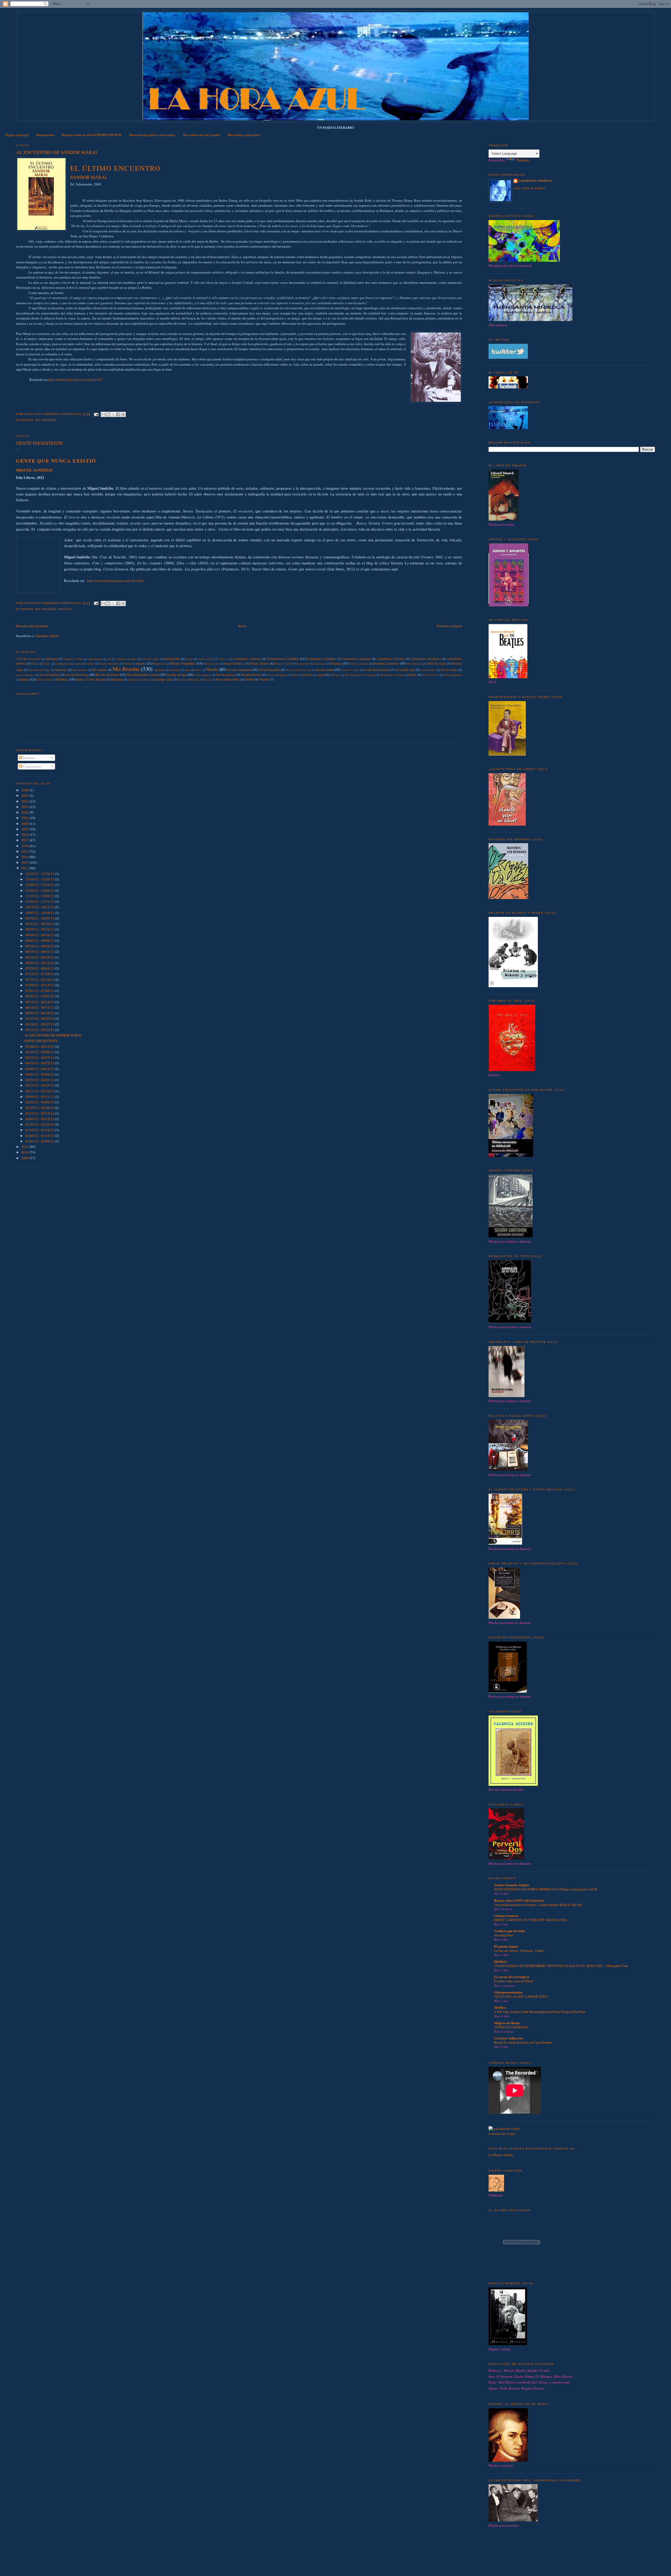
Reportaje (117, 679)
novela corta (324, 670)
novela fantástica (50, 675)
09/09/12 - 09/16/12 (40, 935)
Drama (128, 664)
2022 (26, 812)
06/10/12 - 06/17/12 (40, 1007)
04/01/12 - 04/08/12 (40, 1074)
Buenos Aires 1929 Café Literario (519, 1900)
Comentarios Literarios (391, 659)
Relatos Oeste (44, 680)
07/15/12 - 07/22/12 (40, 980)
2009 (26, 1158)
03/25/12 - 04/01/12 (40, 1080)
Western (264, 679)
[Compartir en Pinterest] (123, 414)
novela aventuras (239, 670)
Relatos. (62, 679)
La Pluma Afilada (501, 2155)
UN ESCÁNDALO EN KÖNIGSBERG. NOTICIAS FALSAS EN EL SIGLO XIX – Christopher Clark (561, 1966)
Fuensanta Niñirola (536, 181)
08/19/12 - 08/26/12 (40, 952)
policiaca (335, 675)
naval (188, 670)
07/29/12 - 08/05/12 (40, 968)
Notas (198, 670)
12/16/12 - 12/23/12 (40, 879)
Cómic (47, 664)
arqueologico (95, 659)
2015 (26, 851)
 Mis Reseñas (28, 659)
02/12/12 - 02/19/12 (40, 1113)
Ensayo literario (259, 663)
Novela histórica (107, 675)
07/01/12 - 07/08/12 (40, 991)
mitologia (159, 670)
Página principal (17, 135)
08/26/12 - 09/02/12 (40, 946)
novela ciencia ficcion (298, 670)
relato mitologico (453, 675)
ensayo (141, 663)
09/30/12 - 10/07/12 (40, 918)
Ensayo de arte (212, 664)
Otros (295, 675)
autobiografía (172, 659)
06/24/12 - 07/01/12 (40, 996)
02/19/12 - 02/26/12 (40, 1108)
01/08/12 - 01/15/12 (40, 1136)
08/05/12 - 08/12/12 (40, 963)
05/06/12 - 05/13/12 (40, 1046)
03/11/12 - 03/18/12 (40, 1091)
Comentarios (31, 766)
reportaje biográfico (139, 680)
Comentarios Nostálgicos (426, 659)
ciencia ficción (206, 659)
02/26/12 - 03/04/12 (40, 1102)
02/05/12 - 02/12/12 (40, 1119)
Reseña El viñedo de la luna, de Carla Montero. (523, 2042)
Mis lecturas (99, 670)
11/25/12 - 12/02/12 (40, 896)
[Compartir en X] (113, 414)
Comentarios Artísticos (247, 659)
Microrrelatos (80, 670)
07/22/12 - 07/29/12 (40, 974)
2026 (26, 790)
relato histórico (430, 675)
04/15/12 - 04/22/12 (40, 1063)
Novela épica (428, 670)
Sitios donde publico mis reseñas (152, 135)
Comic (35, 664)
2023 (26, 807)
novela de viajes (350, 670)
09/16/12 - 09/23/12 (40, 929)
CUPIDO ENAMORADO (511, 2027)
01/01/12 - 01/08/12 (40, 1141)
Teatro (208, 680)
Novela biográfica (269, 670)
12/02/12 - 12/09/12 (40, 890)
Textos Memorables (228, 679)
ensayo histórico (234, 663)
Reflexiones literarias (392, 675)
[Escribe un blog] (108, 414)
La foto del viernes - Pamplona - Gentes (519, 1950)
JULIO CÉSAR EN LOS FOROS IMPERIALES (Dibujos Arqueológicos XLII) (546, 1889)
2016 (26, 846)
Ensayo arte (159, 664)
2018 (26, 835)
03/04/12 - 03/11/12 (40, 1097)
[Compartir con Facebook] (118, 414)
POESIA (308, 675)
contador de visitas (502, 2134)
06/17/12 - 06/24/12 (40, 1002)
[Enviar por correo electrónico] (103, 414)
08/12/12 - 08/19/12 (40, 957)
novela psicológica (277, 675)
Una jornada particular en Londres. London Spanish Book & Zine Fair (538, 1905)
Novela (212, 669)
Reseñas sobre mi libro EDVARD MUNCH (91, 135)
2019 (26, 829)
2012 (26, 868)
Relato (413, 675)
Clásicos (224, 659)
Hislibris (500, 1961)
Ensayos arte (302, 664)
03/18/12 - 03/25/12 (40, 1085)
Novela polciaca (226, 675)
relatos (66, 609)
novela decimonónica (377, 670)
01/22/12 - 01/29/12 (40, 1124)
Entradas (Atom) (47, 636)
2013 (26, 862)
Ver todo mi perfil (530, 188)
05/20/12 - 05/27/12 (40, 1024)
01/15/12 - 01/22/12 (40, 1130)
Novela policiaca (251, 675)
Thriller (249, 679)
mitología (175, 670)
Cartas (189, 659)
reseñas (182, 680)
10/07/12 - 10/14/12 (40, 913)
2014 (26, 857)
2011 (26, 1147)
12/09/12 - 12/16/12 (40, 885)
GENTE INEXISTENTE (40, 443)
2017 (26, 840)
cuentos (90, 664)
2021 (26, 818)
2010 (26, 1152)
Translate (523, 160)
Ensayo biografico (183, 663)
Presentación (45, 135)
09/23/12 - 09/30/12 (40, 924)
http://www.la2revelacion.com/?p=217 (76, 380)
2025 (26, 795)
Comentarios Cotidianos (321, 659)
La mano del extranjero (512, 1977)
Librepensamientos (508, 1992)
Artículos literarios (126, 659)
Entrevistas (320, 664)
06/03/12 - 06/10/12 (40, 1013)
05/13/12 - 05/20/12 (40, 1030)
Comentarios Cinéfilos (283, 659)
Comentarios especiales (357, 659)
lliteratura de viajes (39, 670)
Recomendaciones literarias (361, 675)
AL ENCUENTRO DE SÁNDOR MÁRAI (56, 152)
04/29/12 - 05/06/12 (40, 1052)
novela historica (77, 675)
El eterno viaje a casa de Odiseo (514, 1981)
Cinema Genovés (506, 1915)
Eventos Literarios (386, 663)
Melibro (500, 2007)
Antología (51, 659)
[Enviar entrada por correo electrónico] (96, 414)
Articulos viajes (150, 659)
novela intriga (176, 675)
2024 (26, 801)
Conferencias (63, 664)
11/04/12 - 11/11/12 (40, 901)
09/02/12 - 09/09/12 (40, 940)
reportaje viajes (163, 679)
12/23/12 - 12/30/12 (40, 874)
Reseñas (195, 680)
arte (109, 659)
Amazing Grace (504, 1935)
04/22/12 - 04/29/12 (40, 1057)
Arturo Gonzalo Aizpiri (512, 1885)
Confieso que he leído (510, 1931)
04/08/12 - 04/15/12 (40, 1069)
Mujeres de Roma (507, 2023)
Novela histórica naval (143, 675)
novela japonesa (203, 675)
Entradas (29, 758)
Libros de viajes (436, 663)
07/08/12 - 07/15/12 (40, 985)
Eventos (336, 663)
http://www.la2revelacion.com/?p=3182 (115, 581)
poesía (321, 675)
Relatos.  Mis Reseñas (91, 679)
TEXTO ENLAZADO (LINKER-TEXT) (521, 1996)
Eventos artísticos (359, 664)
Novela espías (449, 670)
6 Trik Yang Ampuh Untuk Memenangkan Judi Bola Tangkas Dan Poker (540, 2012)
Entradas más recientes (32, 626)
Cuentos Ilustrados (109, 664)
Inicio (242, 626)
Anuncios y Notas (73, 659)
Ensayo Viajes (282, 664)
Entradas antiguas (450, 626)
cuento (78, 664)
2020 (26, 824)
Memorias (61, 670)
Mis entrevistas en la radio (202, 135)
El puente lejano (506, 1946)
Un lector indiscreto (509, 2038)
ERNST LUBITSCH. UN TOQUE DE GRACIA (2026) (531, 1920)
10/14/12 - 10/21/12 (40, 907)
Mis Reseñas (46, 420)
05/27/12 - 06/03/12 (40, 1018)
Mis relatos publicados (244, 135)
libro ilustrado (414, 664)
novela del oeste (405, 670)
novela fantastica (25, 675)
